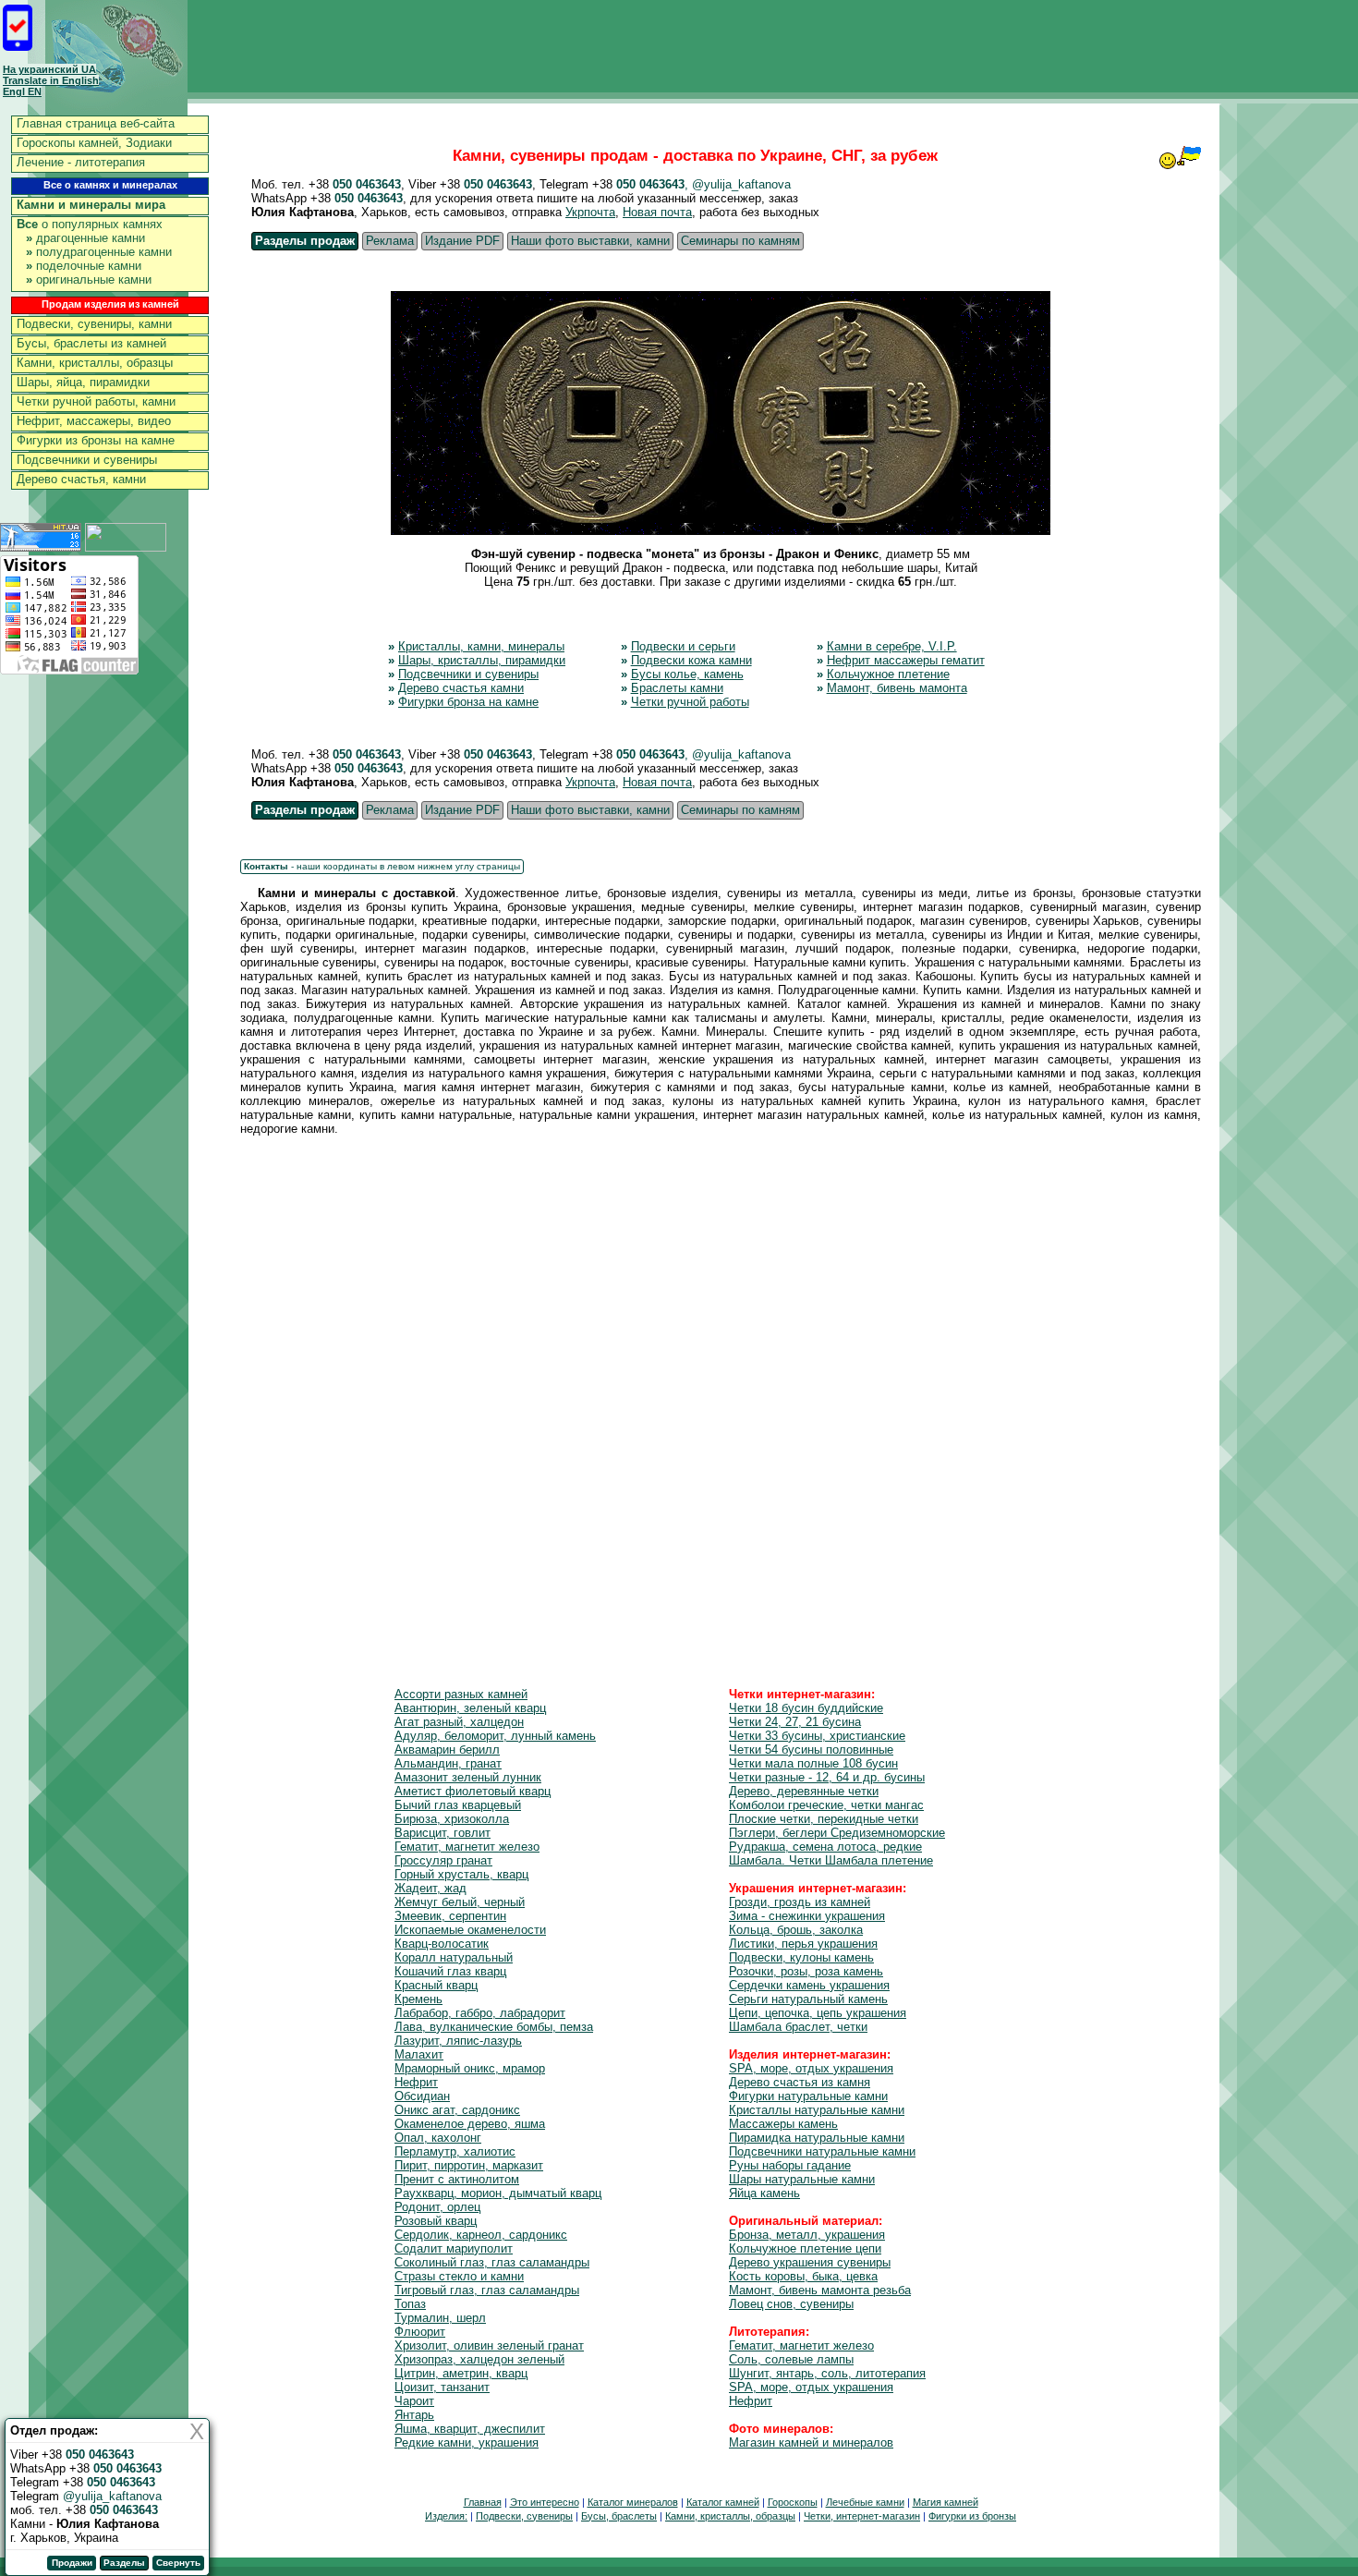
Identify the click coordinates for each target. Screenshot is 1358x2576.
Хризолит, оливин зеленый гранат (489, 2345)
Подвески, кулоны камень (801, 1957)
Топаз (410, 2304)
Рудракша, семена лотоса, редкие (825, 1847)
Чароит (414, 2401)
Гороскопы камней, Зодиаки (94, 143)
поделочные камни (84, 266)
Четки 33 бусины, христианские (817, 1736)
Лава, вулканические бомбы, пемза (494, 2027)
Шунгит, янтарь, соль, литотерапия (827, 2373)
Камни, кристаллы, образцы (95, 363)
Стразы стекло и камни (459, 2276)
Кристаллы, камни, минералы (481, 646)
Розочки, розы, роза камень (806, 1971)
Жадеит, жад (430, 1888)
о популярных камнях (90, 224)
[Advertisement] (721, 1388)
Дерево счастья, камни (81, 479)
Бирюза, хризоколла (452, 1819)
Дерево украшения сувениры (810, 2262)
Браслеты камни (677, 688)
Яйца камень (764, 2193)
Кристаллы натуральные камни (817, 2110)
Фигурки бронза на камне (468, 702)
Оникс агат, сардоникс (457, 2110)
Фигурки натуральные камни (808, 2096)
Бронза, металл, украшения (807, 2235)
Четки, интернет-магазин (862, 2516)
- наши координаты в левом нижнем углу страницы (382, 866)
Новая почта (657, 212)
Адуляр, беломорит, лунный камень (495, 1736)
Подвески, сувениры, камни (94, 324)
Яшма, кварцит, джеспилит (470, 2429)
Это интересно (545, 2502)
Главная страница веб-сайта (96, 123)
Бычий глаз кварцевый (458, 1805)
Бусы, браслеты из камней (91, 343)
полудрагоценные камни (99, 252)
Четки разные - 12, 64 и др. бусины (827, 1777)
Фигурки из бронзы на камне (96, 440)
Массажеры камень (783, 2124)
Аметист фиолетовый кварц (473, 1791)
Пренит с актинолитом (457, 2179)
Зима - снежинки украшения (807, 1916)
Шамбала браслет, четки (798, 2027)
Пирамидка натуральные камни (817, 2138)
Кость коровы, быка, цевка (803, 2276)
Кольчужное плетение (888, 674)
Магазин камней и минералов (811, 2442)
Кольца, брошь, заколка (796, 1930)
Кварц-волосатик (442, 1944)
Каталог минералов (633, 2502)
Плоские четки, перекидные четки (824, 1819)
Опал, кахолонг (438, 2138)
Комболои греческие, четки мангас (826, 1805)
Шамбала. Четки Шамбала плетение (831, 1860)
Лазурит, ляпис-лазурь (458, 2041)
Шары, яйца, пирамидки (83, 382)
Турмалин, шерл (440, 2318)
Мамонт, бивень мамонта (897, 688)
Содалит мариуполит (454, 2248)
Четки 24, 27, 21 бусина (795, 1722)
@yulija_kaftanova (112, 2496)
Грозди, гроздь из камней (800, 1902)
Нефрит (416, 2082)
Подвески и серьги (683, 646)
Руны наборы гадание (790, 2165)
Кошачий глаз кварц (450, 1971)
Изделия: (446, 2516)
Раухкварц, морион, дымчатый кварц (498, 2193)
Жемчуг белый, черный (460, 1902)
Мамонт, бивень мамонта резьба (820, 2290)
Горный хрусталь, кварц (461, 1874)
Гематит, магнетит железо (467, 1847)
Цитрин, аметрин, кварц (461, 2373)
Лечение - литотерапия (81, 162)
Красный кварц (436, 1985)
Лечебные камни (865, 2502)
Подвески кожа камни (691, 660)
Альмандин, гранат (448, 1763)
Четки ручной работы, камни (96, 401)
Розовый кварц (436, 2221)
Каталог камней (723, 2502)
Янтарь (414, 2415)
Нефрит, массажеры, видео (94, 421)
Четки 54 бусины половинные (811, 1750)
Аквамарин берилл (447, 1750)
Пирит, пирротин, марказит (469, 2165)
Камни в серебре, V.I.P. (892, 646)
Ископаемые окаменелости (470, 1930)
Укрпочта (590, 212)
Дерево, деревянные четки (804, 1791)
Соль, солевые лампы (791, 2359)
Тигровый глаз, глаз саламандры (487, 2290)
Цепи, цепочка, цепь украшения (818, 2013)
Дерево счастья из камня (800, 2082)
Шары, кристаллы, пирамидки (482, 660)
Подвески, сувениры (524, 2516)
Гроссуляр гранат (443, 1860)
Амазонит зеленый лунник (468, 1777)
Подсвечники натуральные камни (822, 2151)
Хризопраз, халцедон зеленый (479, 2359)
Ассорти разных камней (461, 1694)
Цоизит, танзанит (442, 2387)
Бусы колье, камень (687, 674)
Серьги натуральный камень (808, 1999)
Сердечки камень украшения (809, 1985)
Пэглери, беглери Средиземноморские (837, 1833)
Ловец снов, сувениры (791, 2304)
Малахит (419, 2054)
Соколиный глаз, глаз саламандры (492, 2262)
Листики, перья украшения (803, 1944)
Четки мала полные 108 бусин (813, 1763)
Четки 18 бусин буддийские (806, 1708)
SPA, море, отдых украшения (811, 2068)
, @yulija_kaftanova (738, 184)
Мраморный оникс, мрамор (470, 2068)
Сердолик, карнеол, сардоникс (481, 2235)
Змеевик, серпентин (450, 1916)
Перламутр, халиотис (455, 2151)
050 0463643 (367, 184)
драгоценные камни (85, 238)
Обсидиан (422, 2096)
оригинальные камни (89, 279)
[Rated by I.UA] (126, 547)
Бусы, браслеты (619, 2516)
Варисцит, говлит (443, 1833)
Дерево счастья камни (461, 688)
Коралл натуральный (454, 1957)
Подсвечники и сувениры (87, 460)
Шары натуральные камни (802, 2179)
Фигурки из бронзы (972, 2516)
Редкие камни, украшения (467, 2442)
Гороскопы (793, 2502)
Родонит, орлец (437, 2207)
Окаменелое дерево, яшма (470, 2124)
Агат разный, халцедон (459, 1722)
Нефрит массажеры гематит (906, 660)
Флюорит (420, 2332)
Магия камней (946, 2502)
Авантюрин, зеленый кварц (470, 1708)
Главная (483, 2502)
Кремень (418, 1999)
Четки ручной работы (690, 702)
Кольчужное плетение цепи (805, 2248)
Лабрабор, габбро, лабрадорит (480, 2013)
